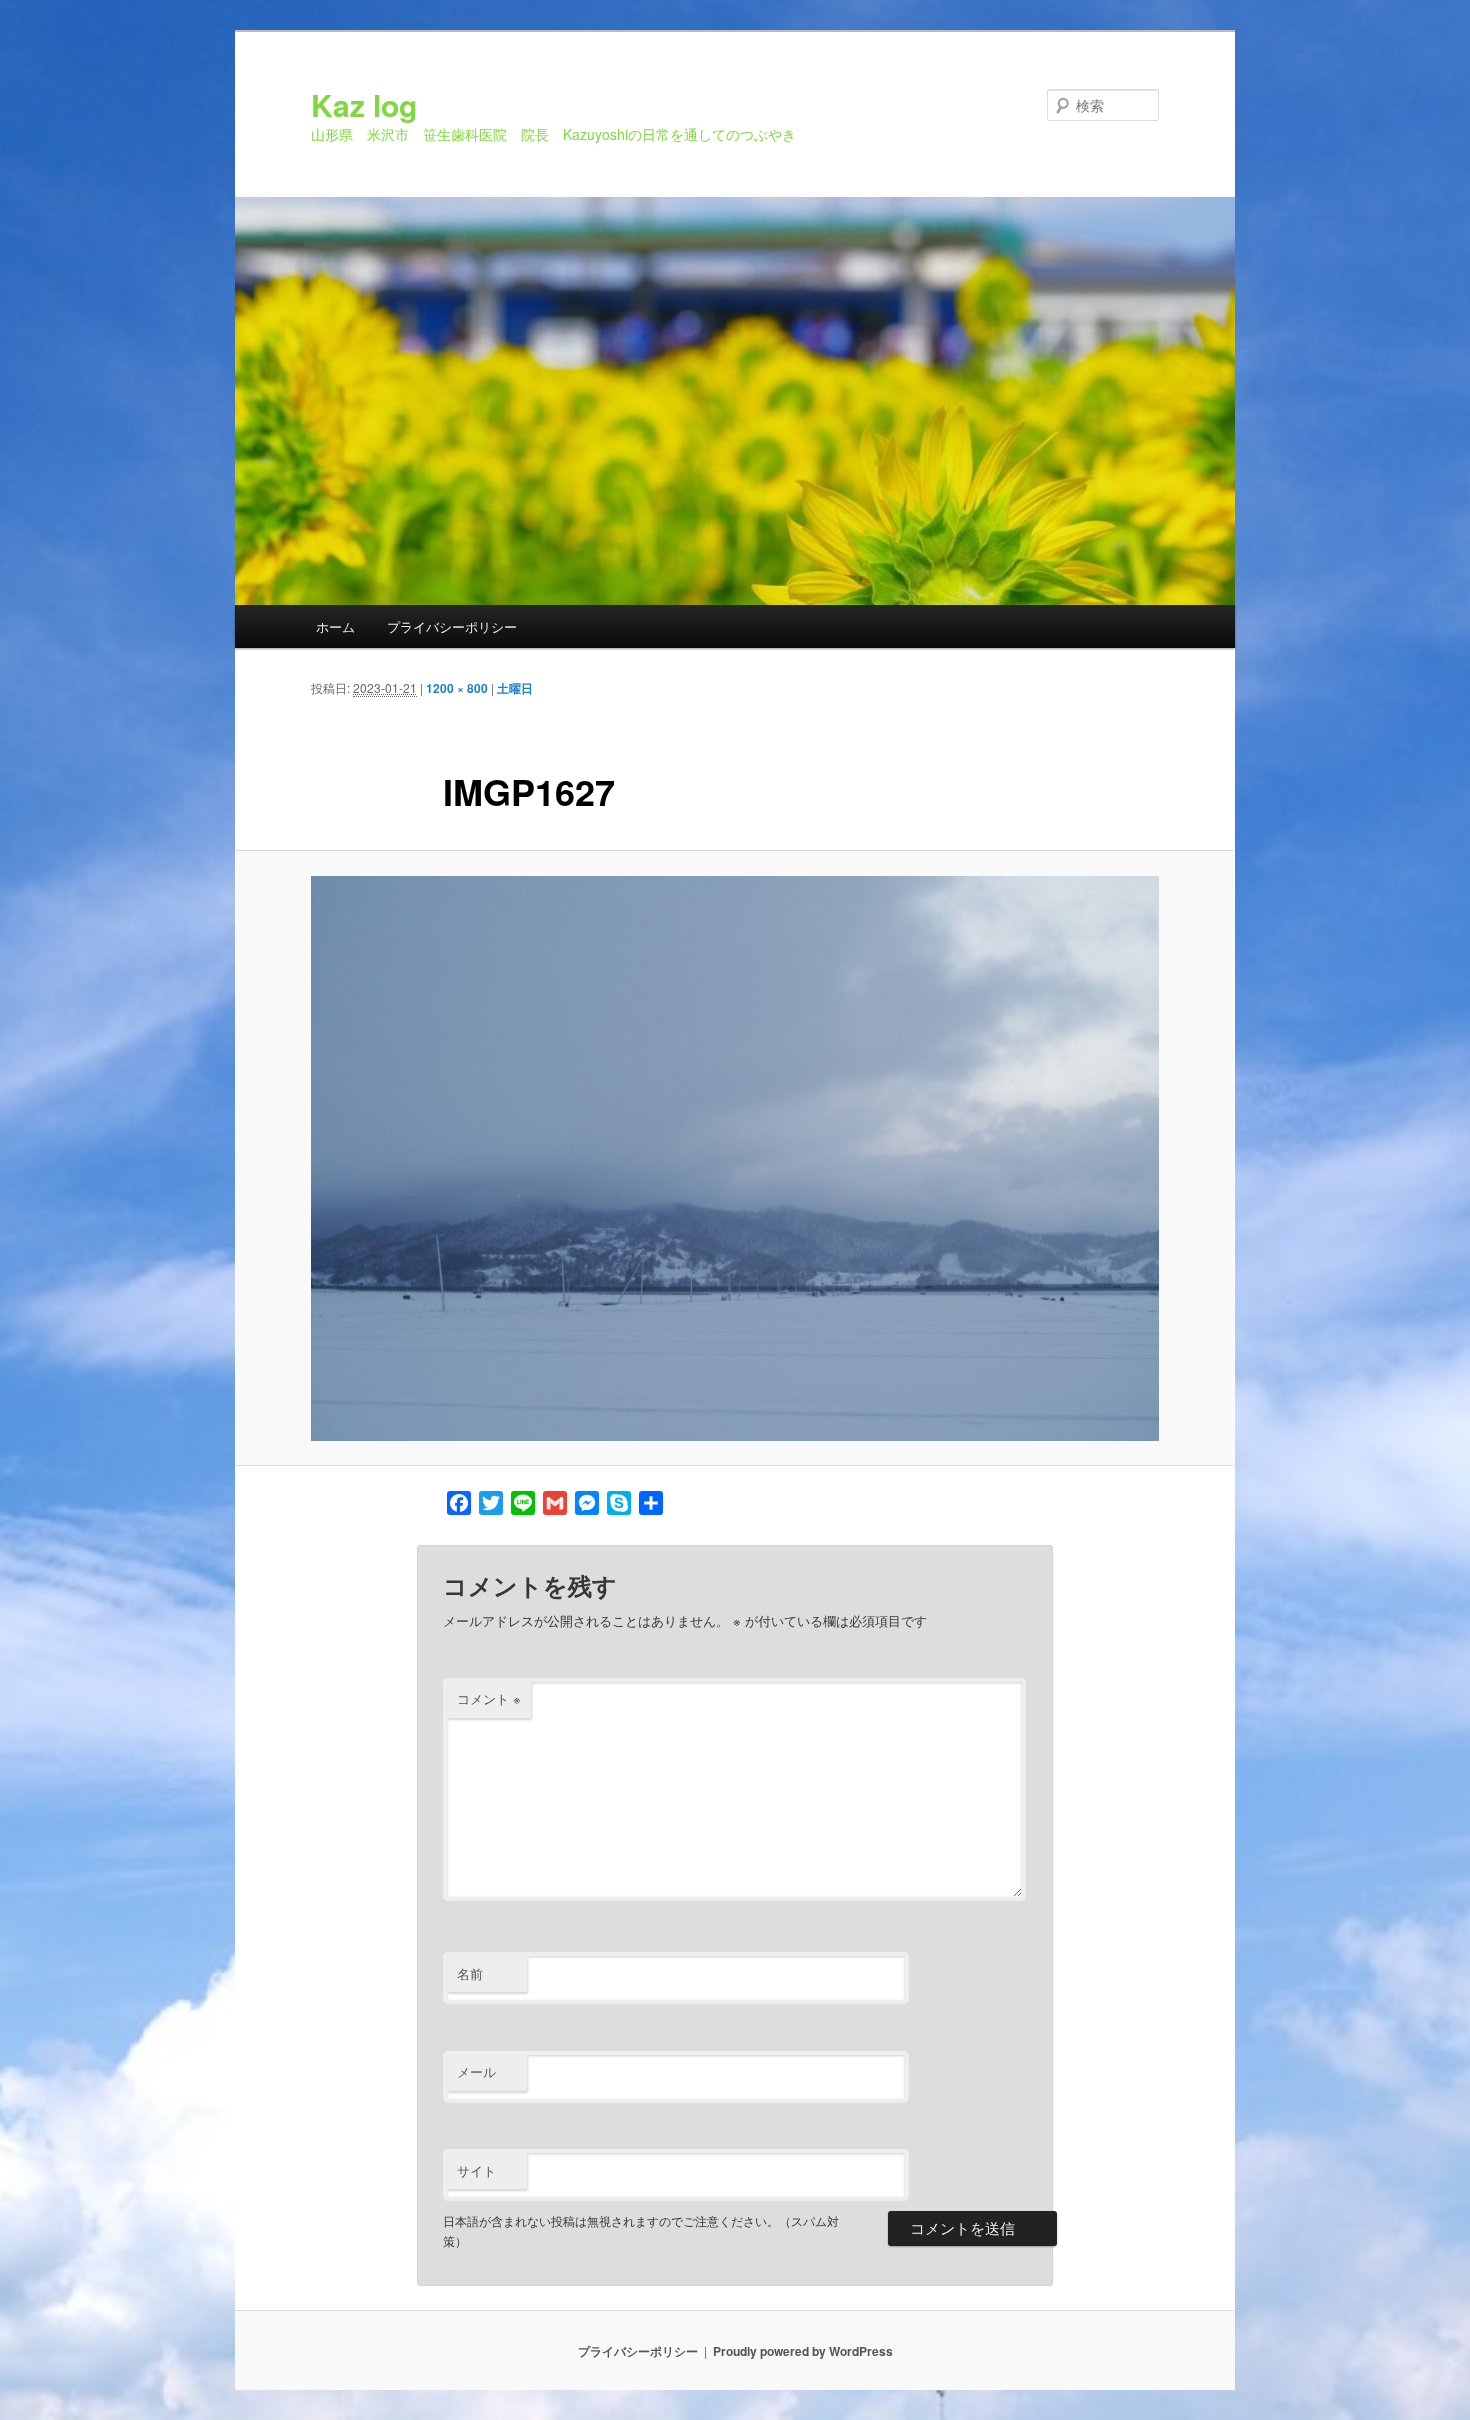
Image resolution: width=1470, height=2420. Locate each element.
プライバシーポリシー (452, 626)
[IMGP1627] (735, 1158)
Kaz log (364, 104)
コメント (489, 1698)
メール (476, 2071)
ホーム (335, 626)
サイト (476, 2170)
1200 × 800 (457, 688)
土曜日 (515, 688)
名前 (470, 1973)
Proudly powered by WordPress (803, 2351)
